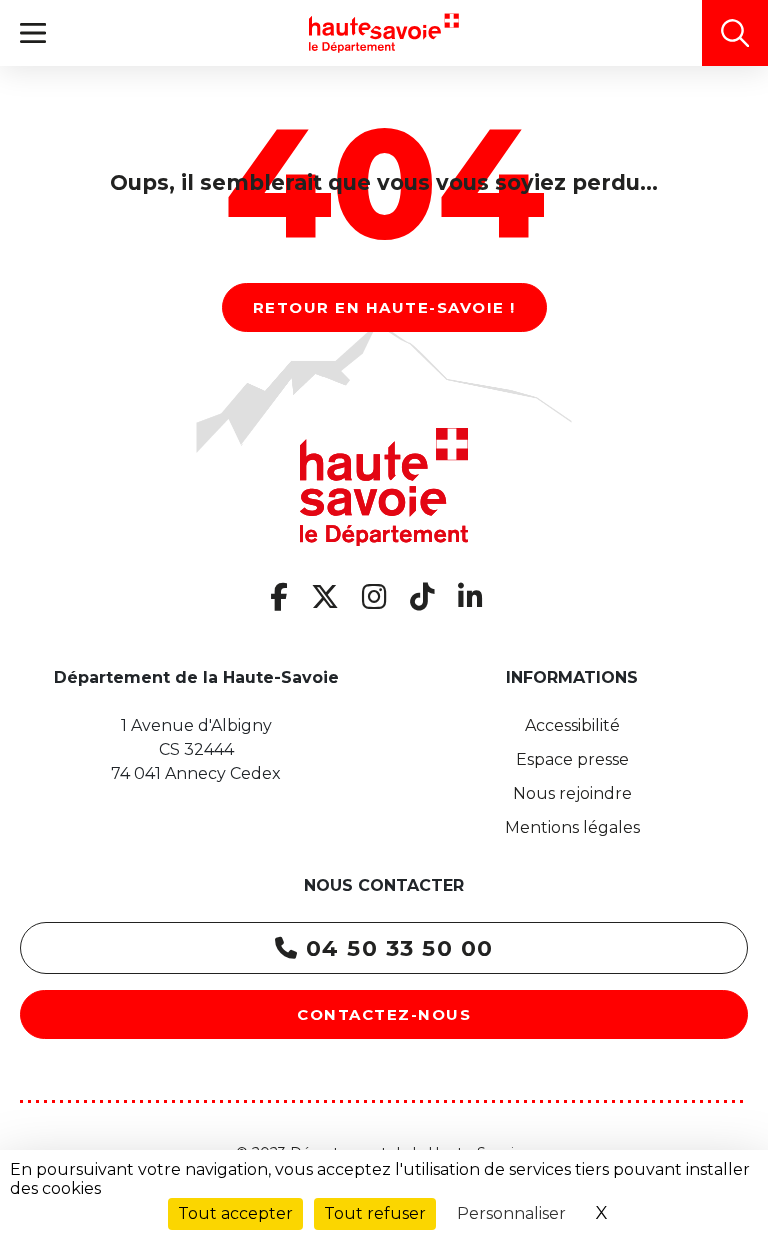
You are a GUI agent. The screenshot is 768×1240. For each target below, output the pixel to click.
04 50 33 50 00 (396, 948)
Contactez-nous (384, 1014)
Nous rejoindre (572, 793)
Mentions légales (572, 827)
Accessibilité (572, 725)
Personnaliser (511, 1213)
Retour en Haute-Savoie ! (384, 307)
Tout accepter (235, 1213)
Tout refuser (375, 1213)
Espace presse (572, 759)
